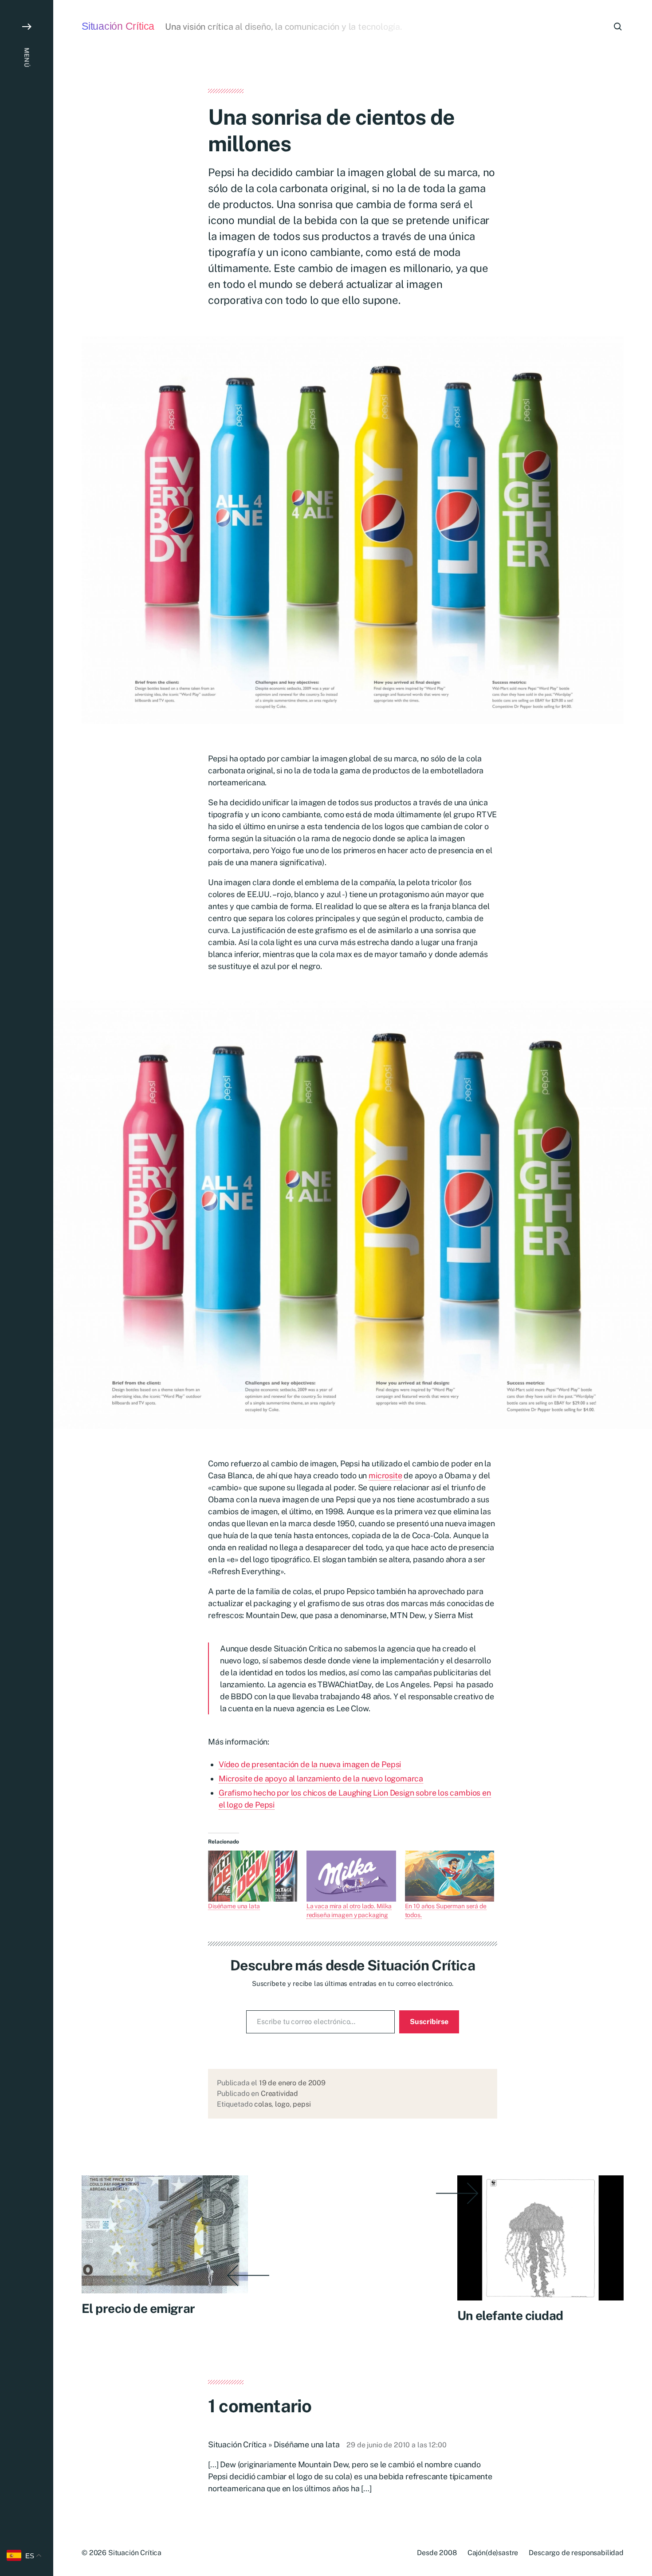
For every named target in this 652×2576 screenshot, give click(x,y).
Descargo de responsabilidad (576, 2553)
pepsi (302, 2104)
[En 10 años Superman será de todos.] (450, 1876)
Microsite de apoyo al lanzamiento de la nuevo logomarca (321, 1778)
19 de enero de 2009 (292, 2083)
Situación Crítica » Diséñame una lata (274, 2444)
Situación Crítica (118, 26)
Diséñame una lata (234, 1906)
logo (282, 2104)
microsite (385, 1475)
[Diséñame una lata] (253, 1876)
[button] (27, 1288)
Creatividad (279, 2093)
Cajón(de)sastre (493, 2553)
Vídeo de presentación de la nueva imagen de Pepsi (310, 1764)
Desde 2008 (437, 2553)
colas (263, 2104)
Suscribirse (429, 2022)
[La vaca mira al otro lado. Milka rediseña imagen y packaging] (351, 1876)
